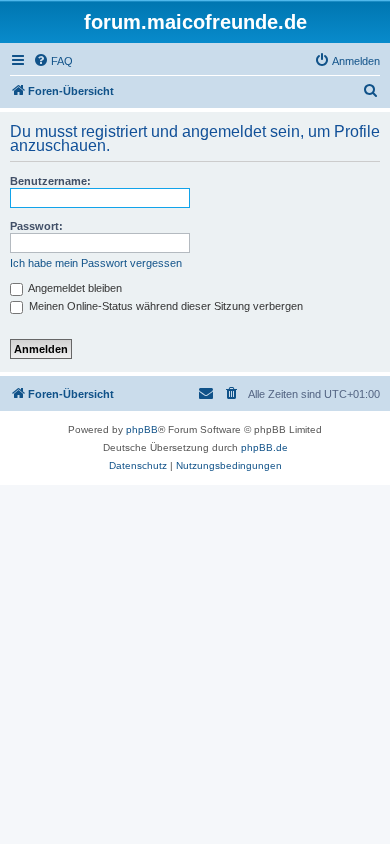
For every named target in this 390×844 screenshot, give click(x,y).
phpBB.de (264, 447)
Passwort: (36, 226)
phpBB (142, 429)
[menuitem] (53, 61)
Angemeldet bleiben (74, 288)
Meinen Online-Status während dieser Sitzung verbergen (164, 306)
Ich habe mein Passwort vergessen (96, 263)
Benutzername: (50, 181)
